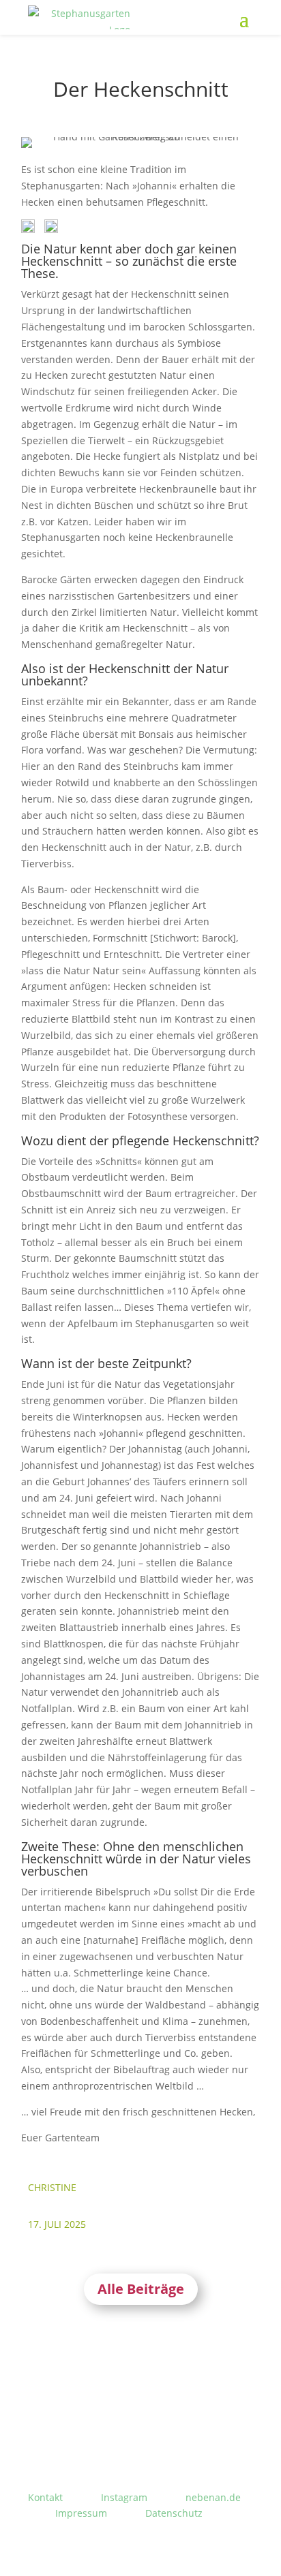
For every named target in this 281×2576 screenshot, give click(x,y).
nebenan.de (213, 2497)
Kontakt (45, 2497)
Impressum (81, 2513)
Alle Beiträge (141, 2289)
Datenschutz (174, 2513)
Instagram (124, 2497)
